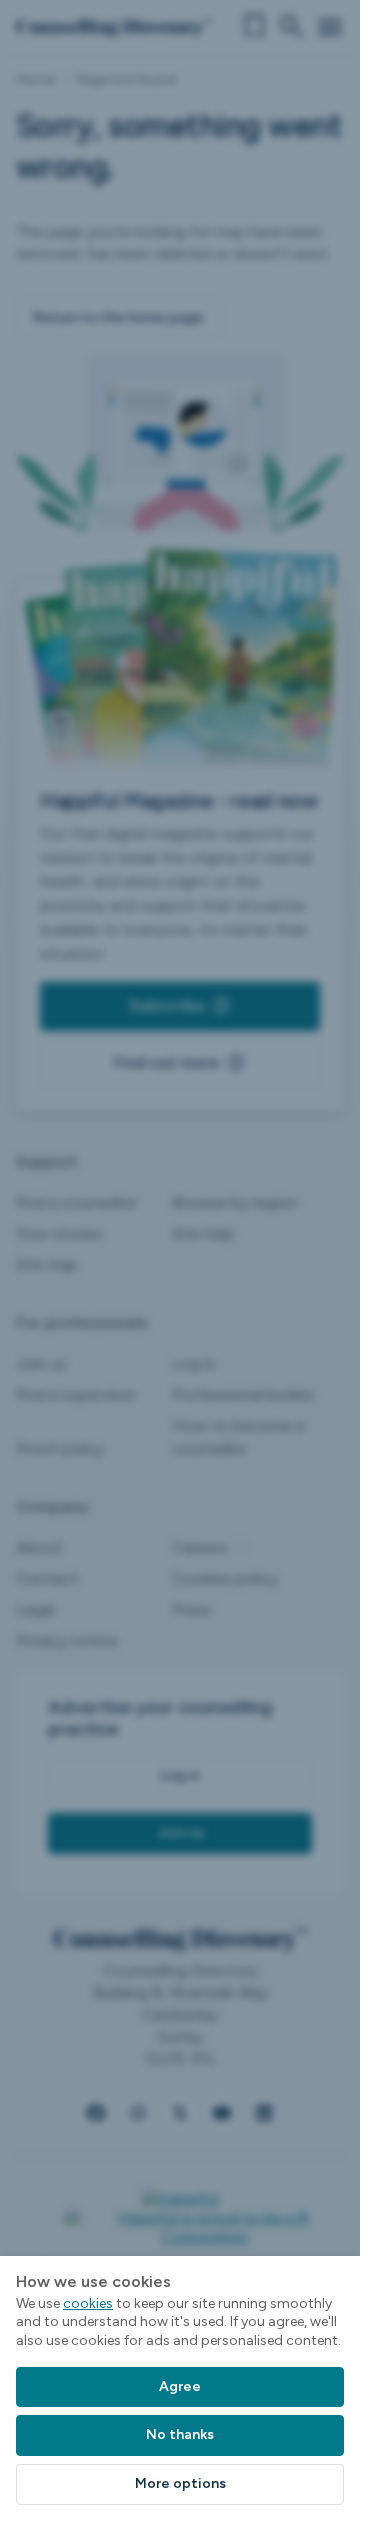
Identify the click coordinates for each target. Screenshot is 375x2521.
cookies (88, 2303)
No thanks (180, 2434)
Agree (180, 2386)
